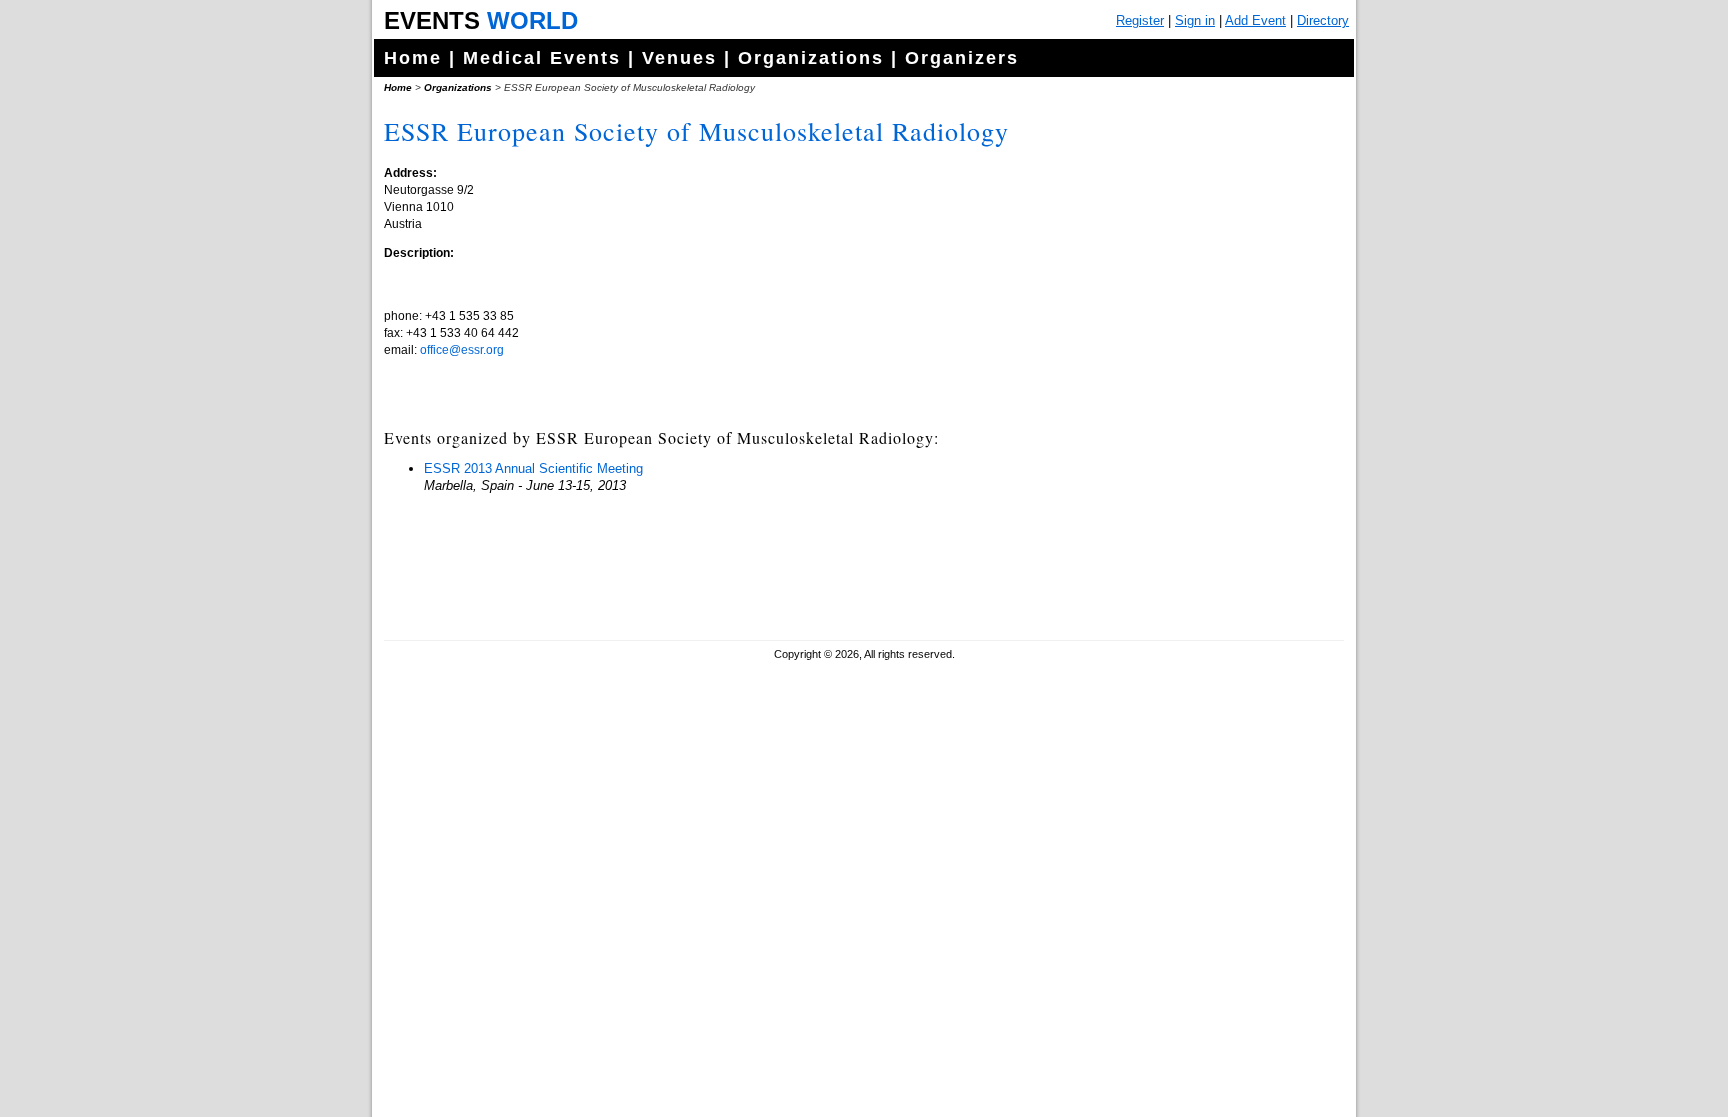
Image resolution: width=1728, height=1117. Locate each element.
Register (1140, 20)
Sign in (1195, 20)
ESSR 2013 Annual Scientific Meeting (533, 468)
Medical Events (542, 58)
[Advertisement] (1189, 500)
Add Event (1255, 20)
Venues (679, 58)
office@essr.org (462, 350)
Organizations (811, 58)
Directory (1323, 20)
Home (413, 58)
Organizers (962, 58)
